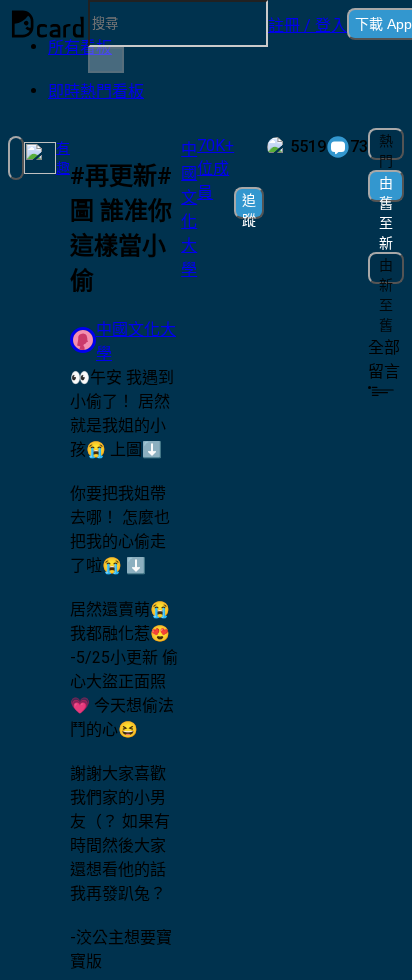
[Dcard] (48, 24)
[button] (307, 24)
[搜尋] (106, 60)
